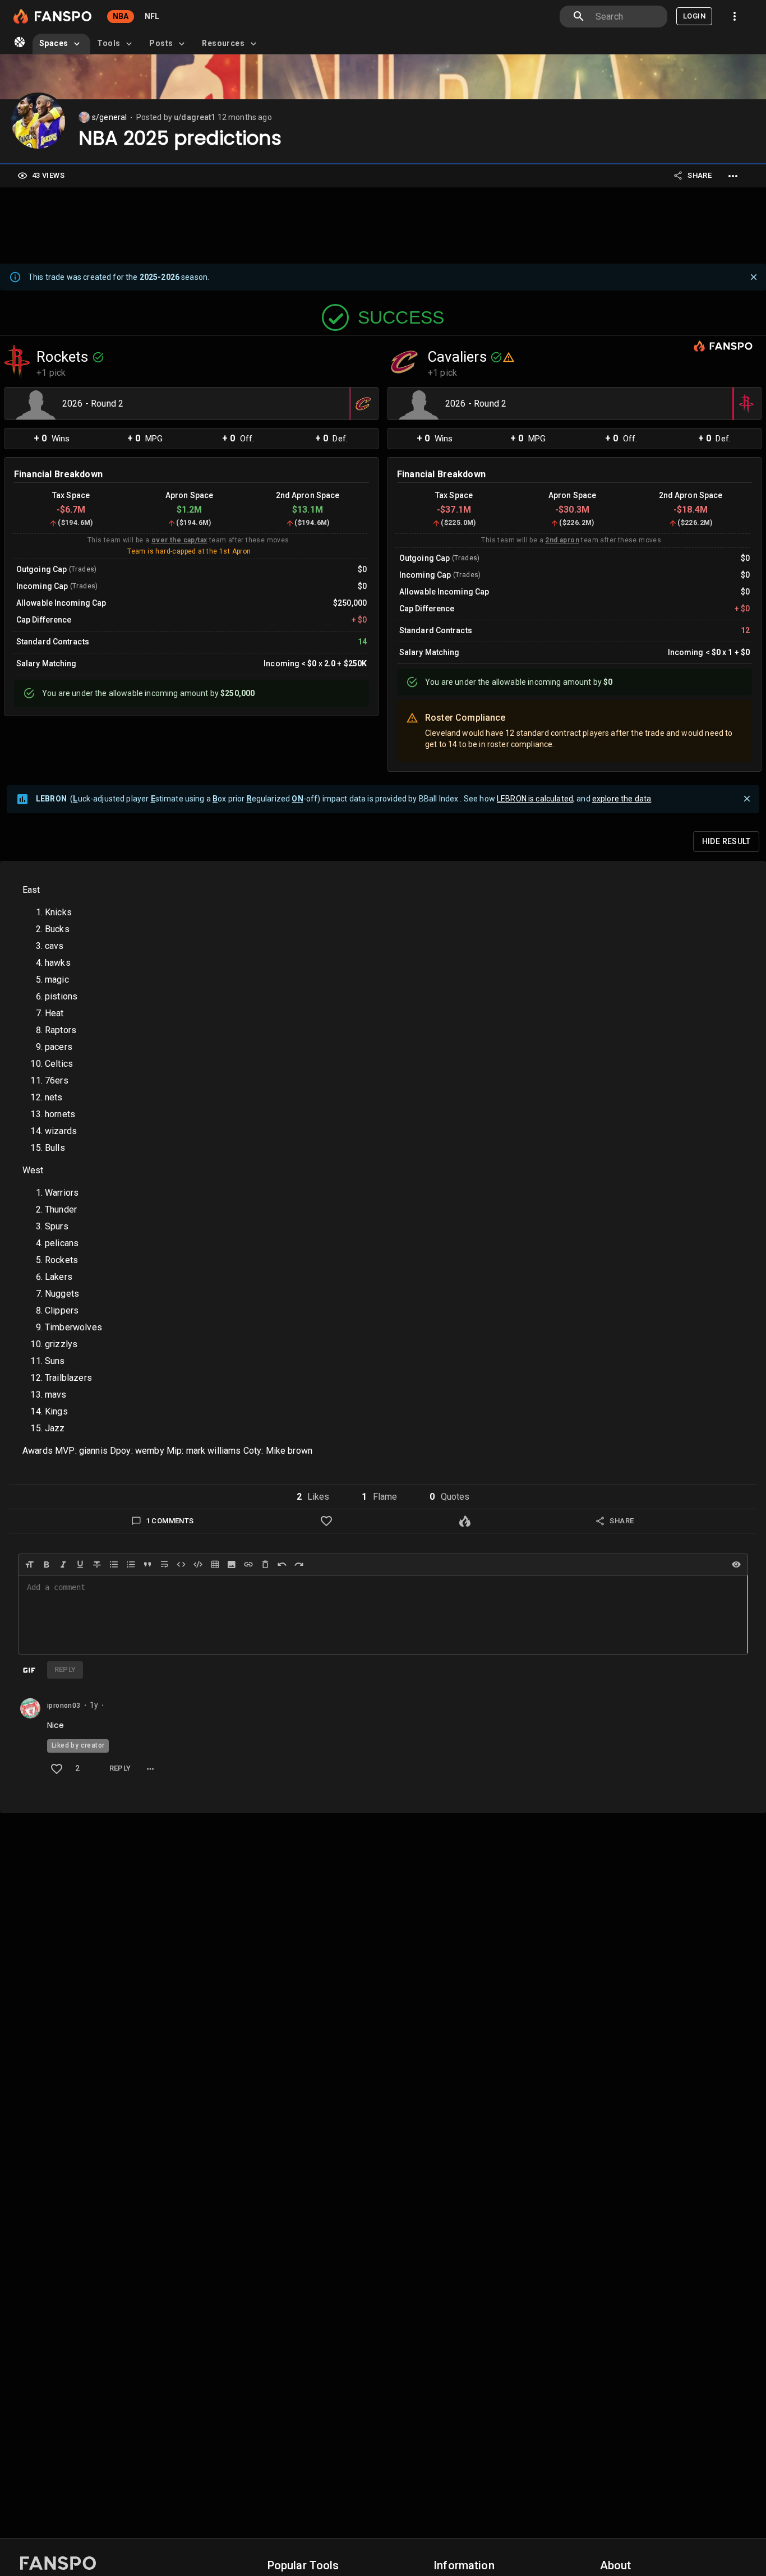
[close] (754, 277)
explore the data (622, 799)
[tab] (61, 44)
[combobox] (627, 17)
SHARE (700, 175)
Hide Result (726, 841)
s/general (109, 117)
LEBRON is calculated (535, 799)
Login (694, 16)
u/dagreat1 (195, 117)
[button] (313, 1497)
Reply (120, 1768)
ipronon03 (64, 1706)
